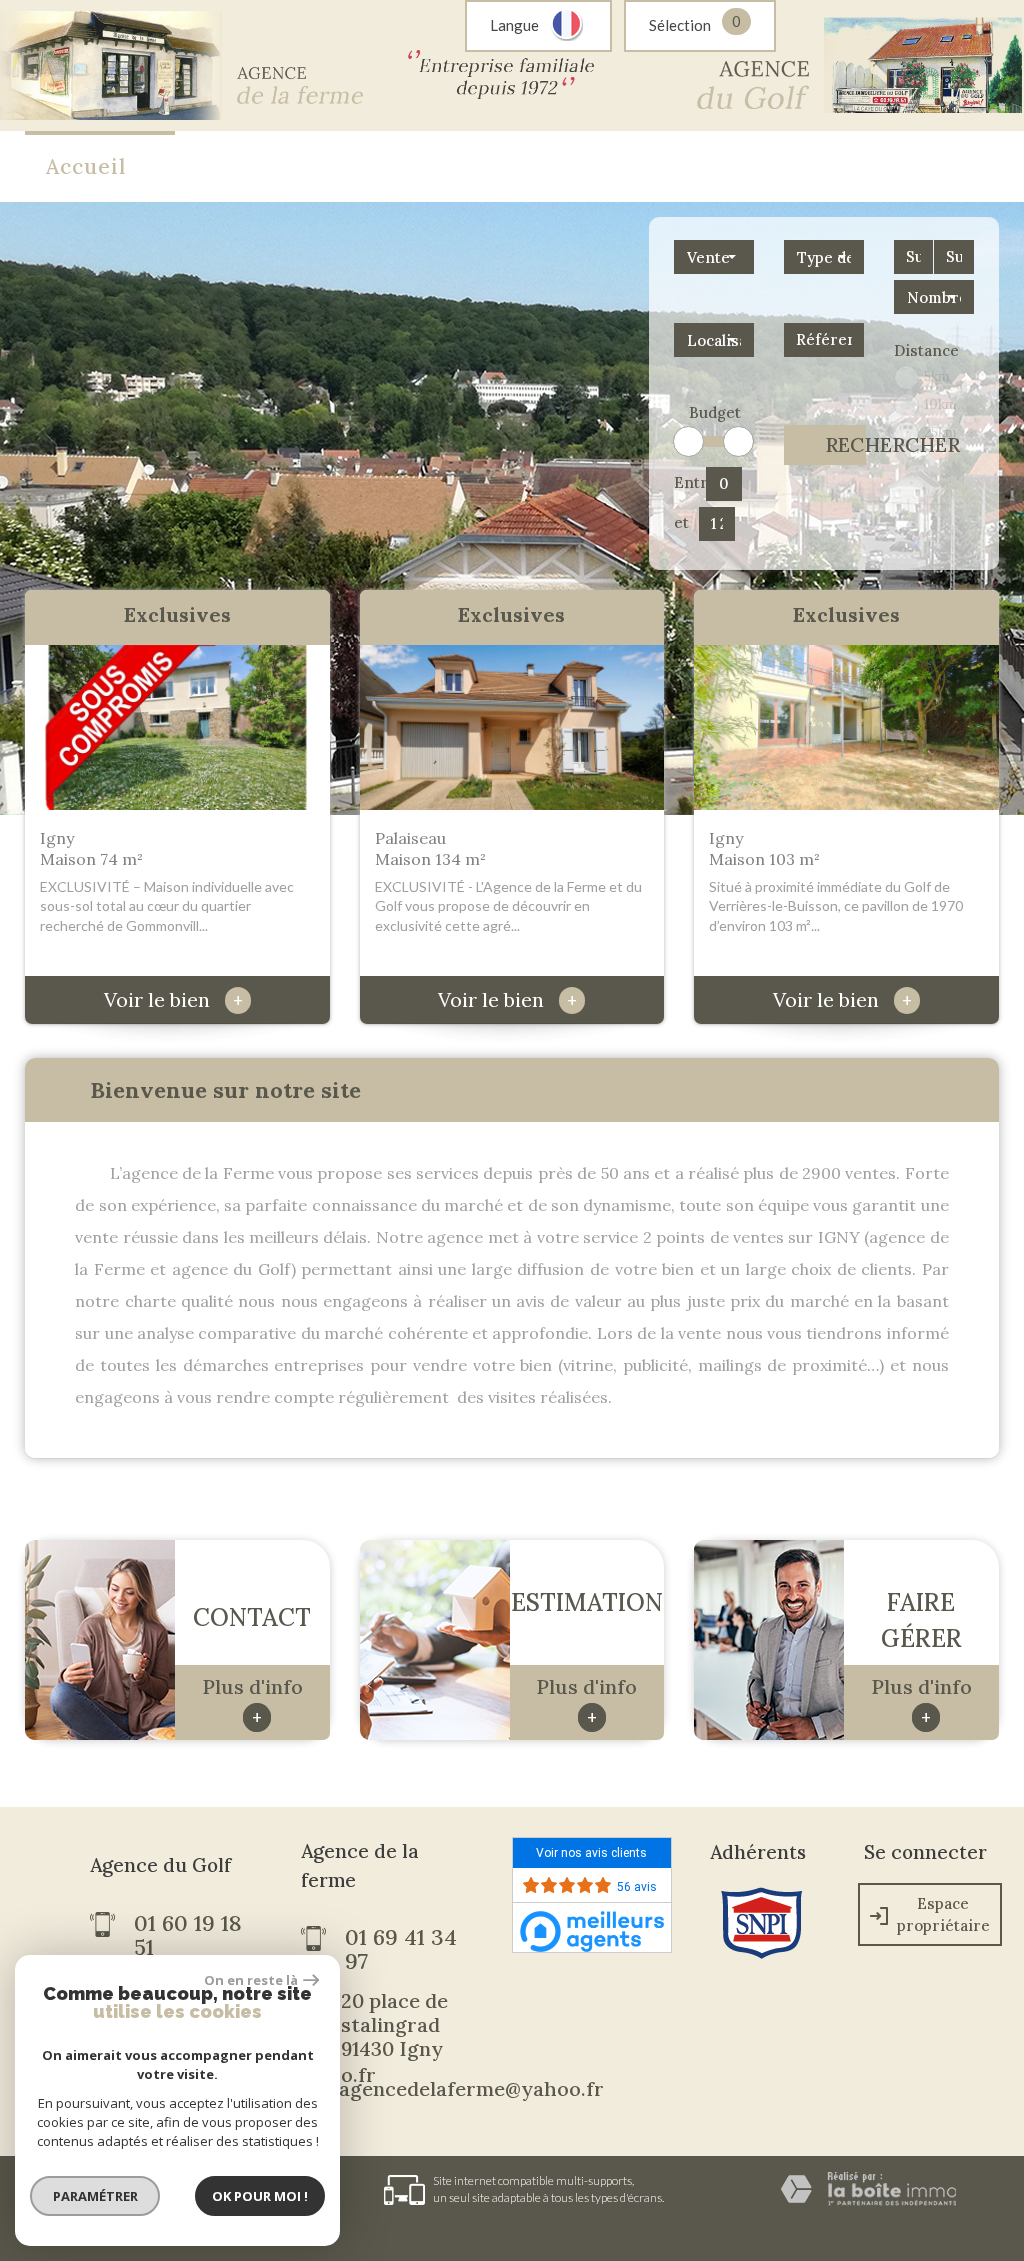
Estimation (467, 166)
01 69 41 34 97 (401, 1949)
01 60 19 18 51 (188, 1935)
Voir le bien (173, 999)
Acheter (212, 166)
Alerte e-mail (644, 166)
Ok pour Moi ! (260, 2196)
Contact (934, 166)
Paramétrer (95, 2196)
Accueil (86, 166)
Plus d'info (252, 1701)
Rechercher (845, 444)
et (681, 522)
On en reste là (251, 1980)
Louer (331, 166)
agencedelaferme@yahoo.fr (471, 2089)
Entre (686, 482)
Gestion (804, 166)
